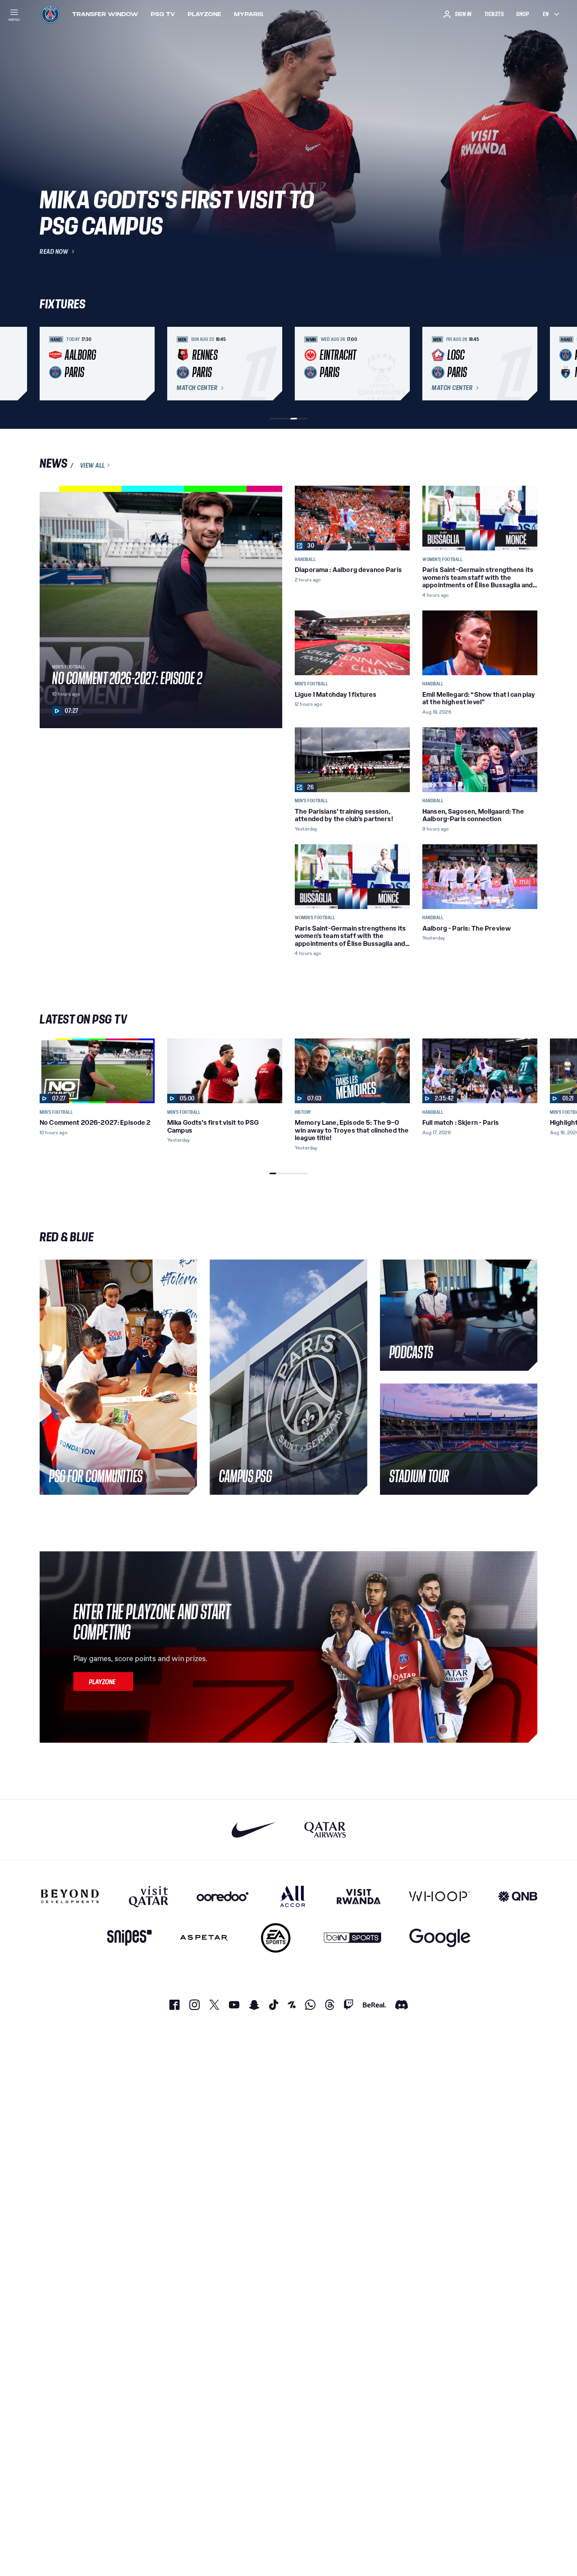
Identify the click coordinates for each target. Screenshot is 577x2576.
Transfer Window (105, 14)
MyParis (249, 14)
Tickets (494, 14)
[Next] (528, 364)
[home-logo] (50, 14)
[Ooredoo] (223, 1896)
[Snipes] (130, 1938)
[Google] (440, 1938)
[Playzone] (103, 1682)
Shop (522, 14)
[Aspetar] (204, 1938)
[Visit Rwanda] (359, 1896)
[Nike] (254, 1830)
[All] (293, 1896)
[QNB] (518, 1896)
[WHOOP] (439, 1896)
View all (93, 465)
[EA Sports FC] (276, 1938)
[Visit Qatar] (149, 1896)
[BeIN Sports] (352, 1938)
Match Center (197, 388)
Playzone (205, 14)
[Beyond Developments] (70, 1896)
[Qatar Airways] (325, 1830)
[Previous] (49, 364)
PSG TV (163, 14)
